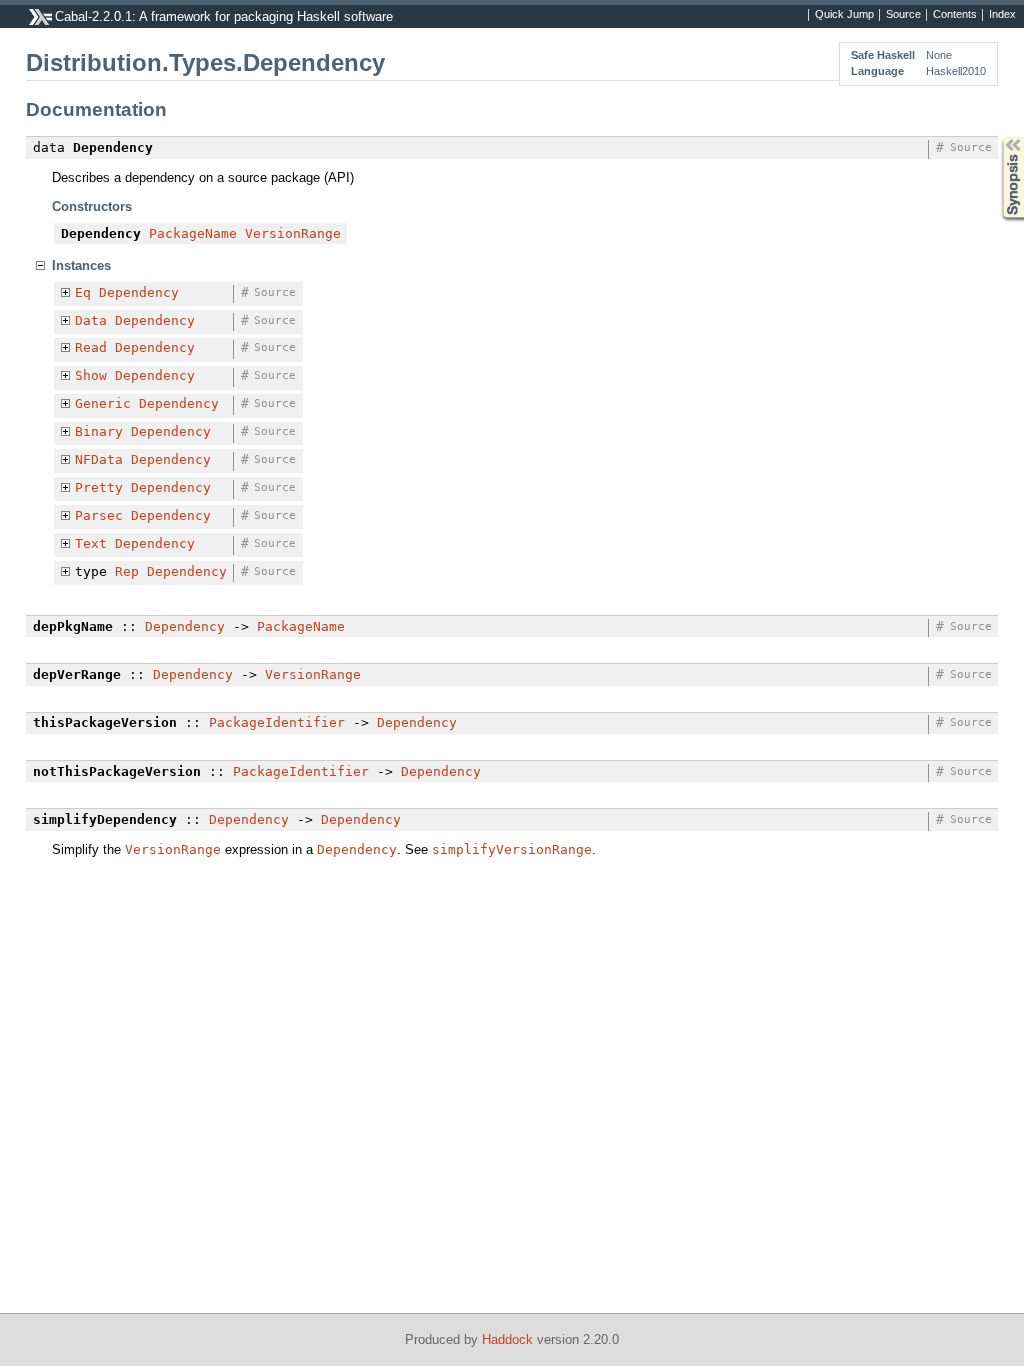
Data (91, 320)
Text (91, 543)
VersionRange (293, 233)
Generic (103, 403)
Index (1002, 15)
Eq (83, 292)
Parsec (99, 515)
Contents (955, 15)
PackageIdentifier (277, 722)
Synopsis (998, 137)
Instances (81, 265)
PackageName (193, 233)
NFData (99, 459)
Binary (99, 431)
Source (903, 15)
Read (91, 347)
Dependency (139, 292)
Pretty (99, 487)
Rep (127, 571)
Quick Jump (844, 15)
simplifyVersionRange (512, 849)
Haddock (507, 1339)
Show (91, 375)
